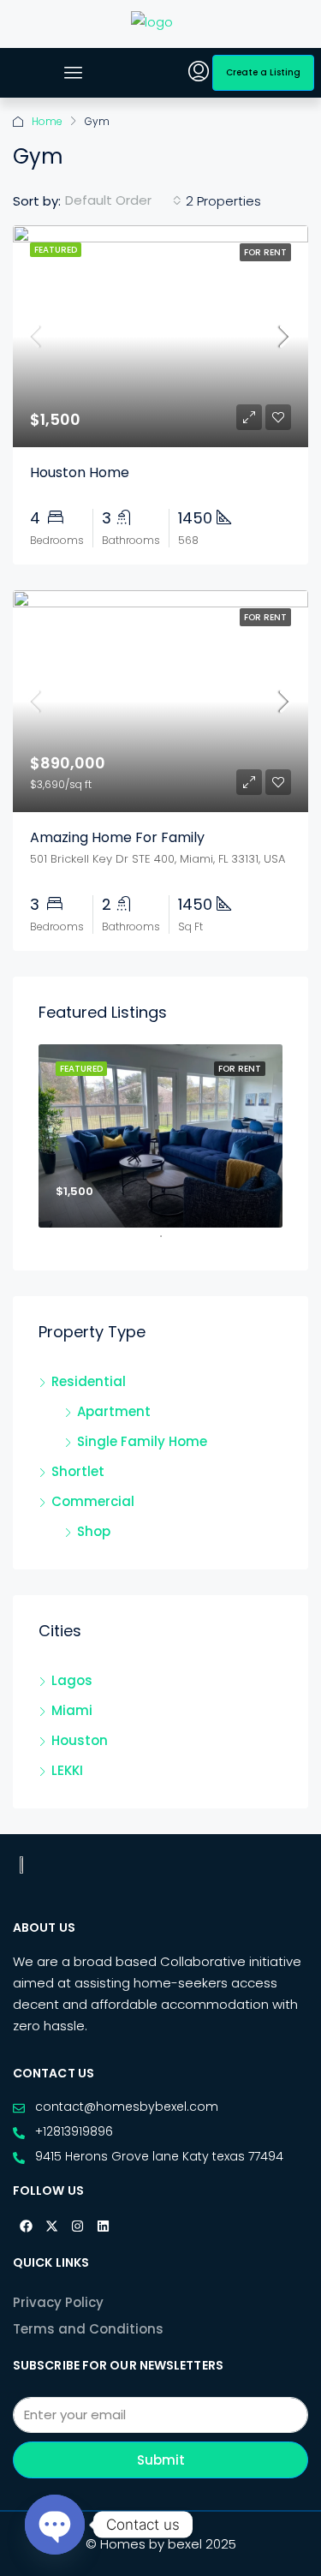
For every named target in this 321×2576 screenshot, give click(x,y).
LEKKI (67, 1770)
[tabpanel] (160, 1136)
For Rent (265, 252)
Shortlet (78, 1471)
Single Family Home (142, 1441)
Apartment (114, 1411)
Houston (80, 1740)
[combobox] (123, 200)
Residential (89, 1381)
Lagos (72, 1680)
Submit (161, 2460)
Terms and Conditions (88, 2329)
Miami (72, 1710)
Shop (94, 1531)
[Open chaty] (55, 2525)
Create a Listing (263, 72)
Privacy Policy (58, 2302)
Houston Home (80, 472)
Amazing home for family (117, 837)
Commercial (93, 1501)
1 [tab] (169, 1243)
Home (47, 121)
